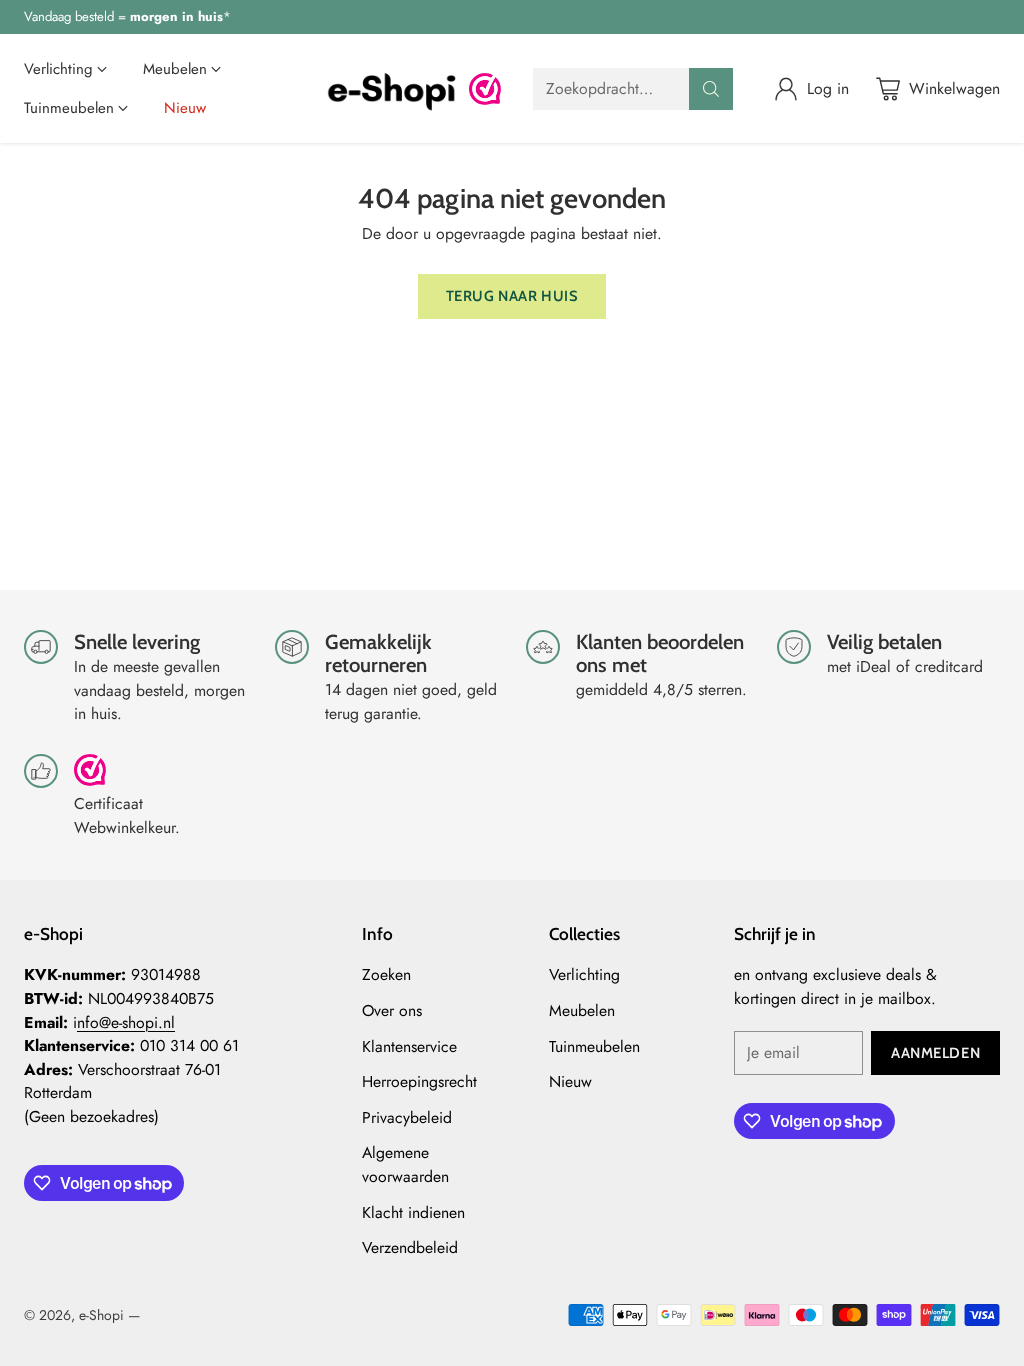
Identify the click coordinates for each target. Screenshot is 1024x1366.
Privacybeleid (407, 1117)
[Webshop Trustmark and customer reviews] (485, 89)
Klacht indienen (413, 1212)
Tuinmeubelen (594, 1046)
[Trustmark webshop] (90, 778)
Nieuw (570, 1081)
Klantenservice (409, 1046)
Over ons (392, 1010)
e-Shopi (101, 1315)
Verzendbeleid (410, 1247)
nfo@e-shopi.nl (126, 1022)
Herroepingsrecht (419, 1081)
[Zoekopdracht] (711, 89)
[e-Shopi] (391, 89)
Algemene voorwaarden (405, 1164)
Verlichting (584, 974)
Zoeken (386, 974)
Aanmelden (935, 1053)
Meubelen (582, 1010)
